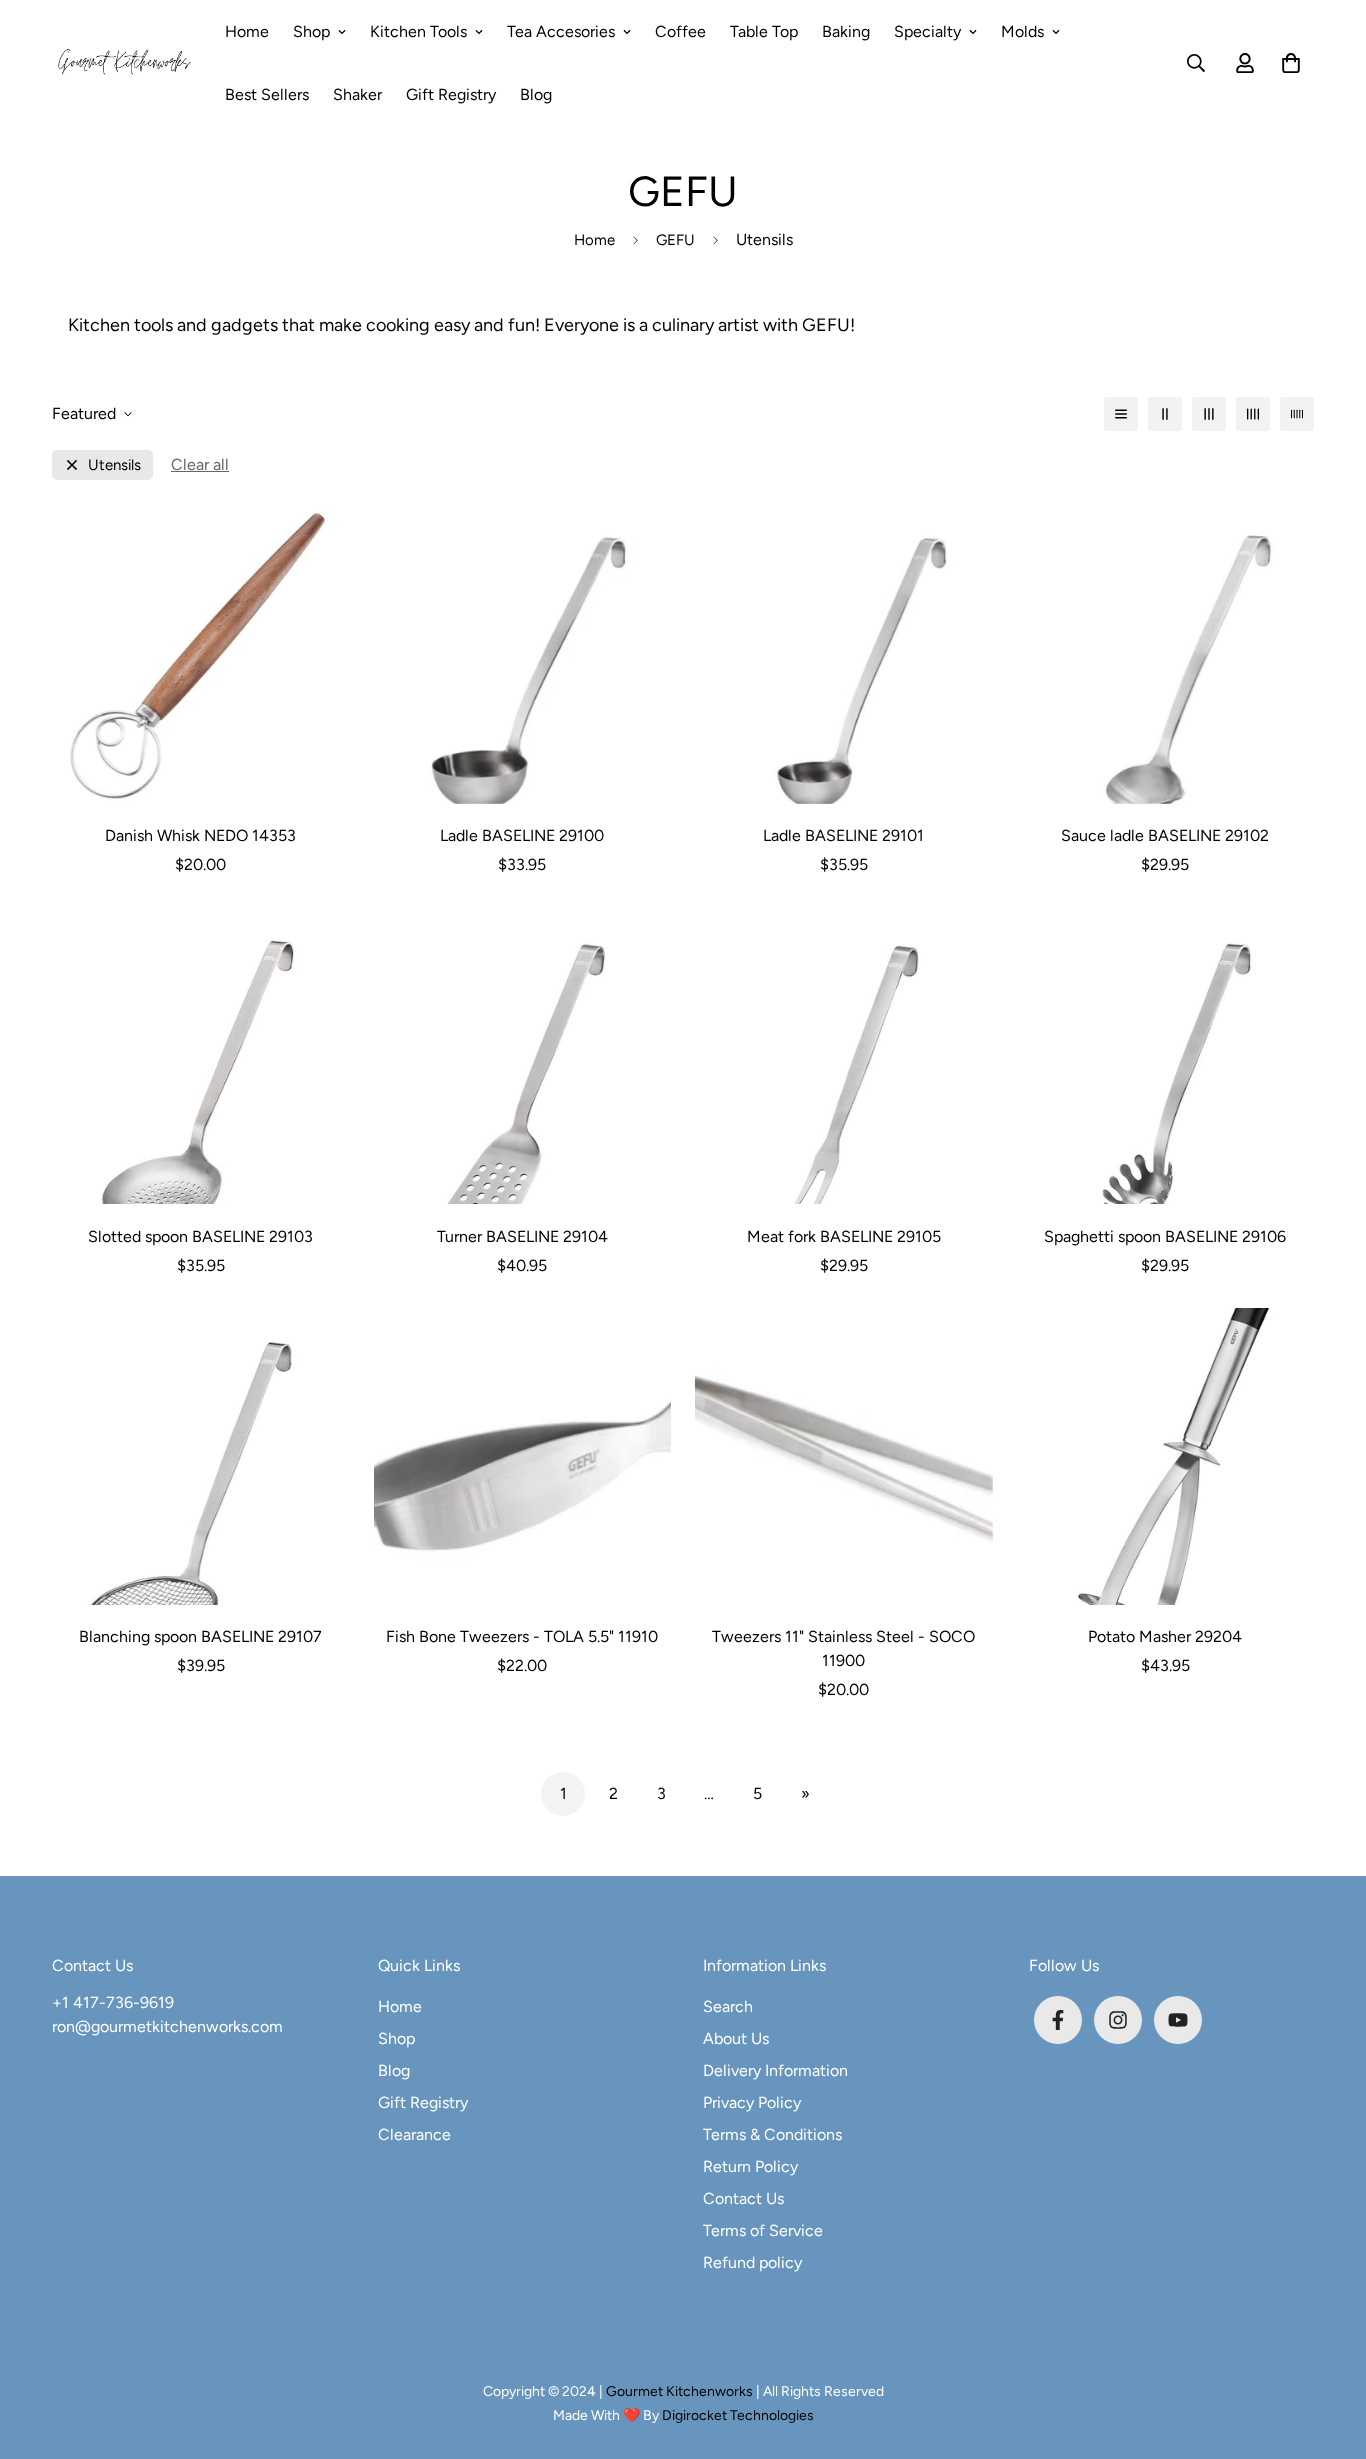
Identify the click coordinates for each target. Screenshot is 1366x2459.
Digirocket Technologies (738, 2415)
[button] (1287, 63)
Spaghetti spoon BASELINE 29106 (1165, 1236)
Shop (311, 31)
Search (728, 2006)
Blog (536, 94)
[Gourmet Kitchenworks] (124, 63)
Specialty (927, 31)
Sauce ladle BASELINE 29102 (1165, 835)
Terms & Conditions (772, 2134)
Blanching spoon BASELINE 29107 (200, 1636)
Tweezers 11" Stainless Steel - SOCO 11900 (843, 1648)
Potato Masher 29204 (1165, 1636)
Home (247, 31)
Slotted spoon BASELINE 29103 (200, 1236)
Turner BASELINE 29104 (522, 1236)
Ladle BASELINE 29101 (843, 835)
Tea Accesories (561, 31)
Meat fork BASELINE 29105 (844, 1236)
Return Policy (750, 2166)
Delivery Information (775, 2070)
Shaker (357, 94)
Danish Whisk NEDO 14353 (200, 835)
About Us (736, 2038)
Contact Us (743, 2198)
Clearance (414, 2134)
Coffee (680, 31)
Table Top (764, 31)
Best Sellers (267, 94)
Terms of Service (763, 2230)
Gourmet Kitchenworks (681, 2391)
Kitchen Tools (418, 31)
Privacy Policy (752, 2102)
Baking (846, 31)
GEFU (675, 240)
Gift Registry (451, 94)
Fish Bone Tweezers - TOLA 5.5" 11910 (522, 1636)
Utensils (114, 465)
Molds (1022, 31)
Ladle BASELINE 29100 (522, 835)
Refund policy (752, 2262)
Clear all (200, 464)
